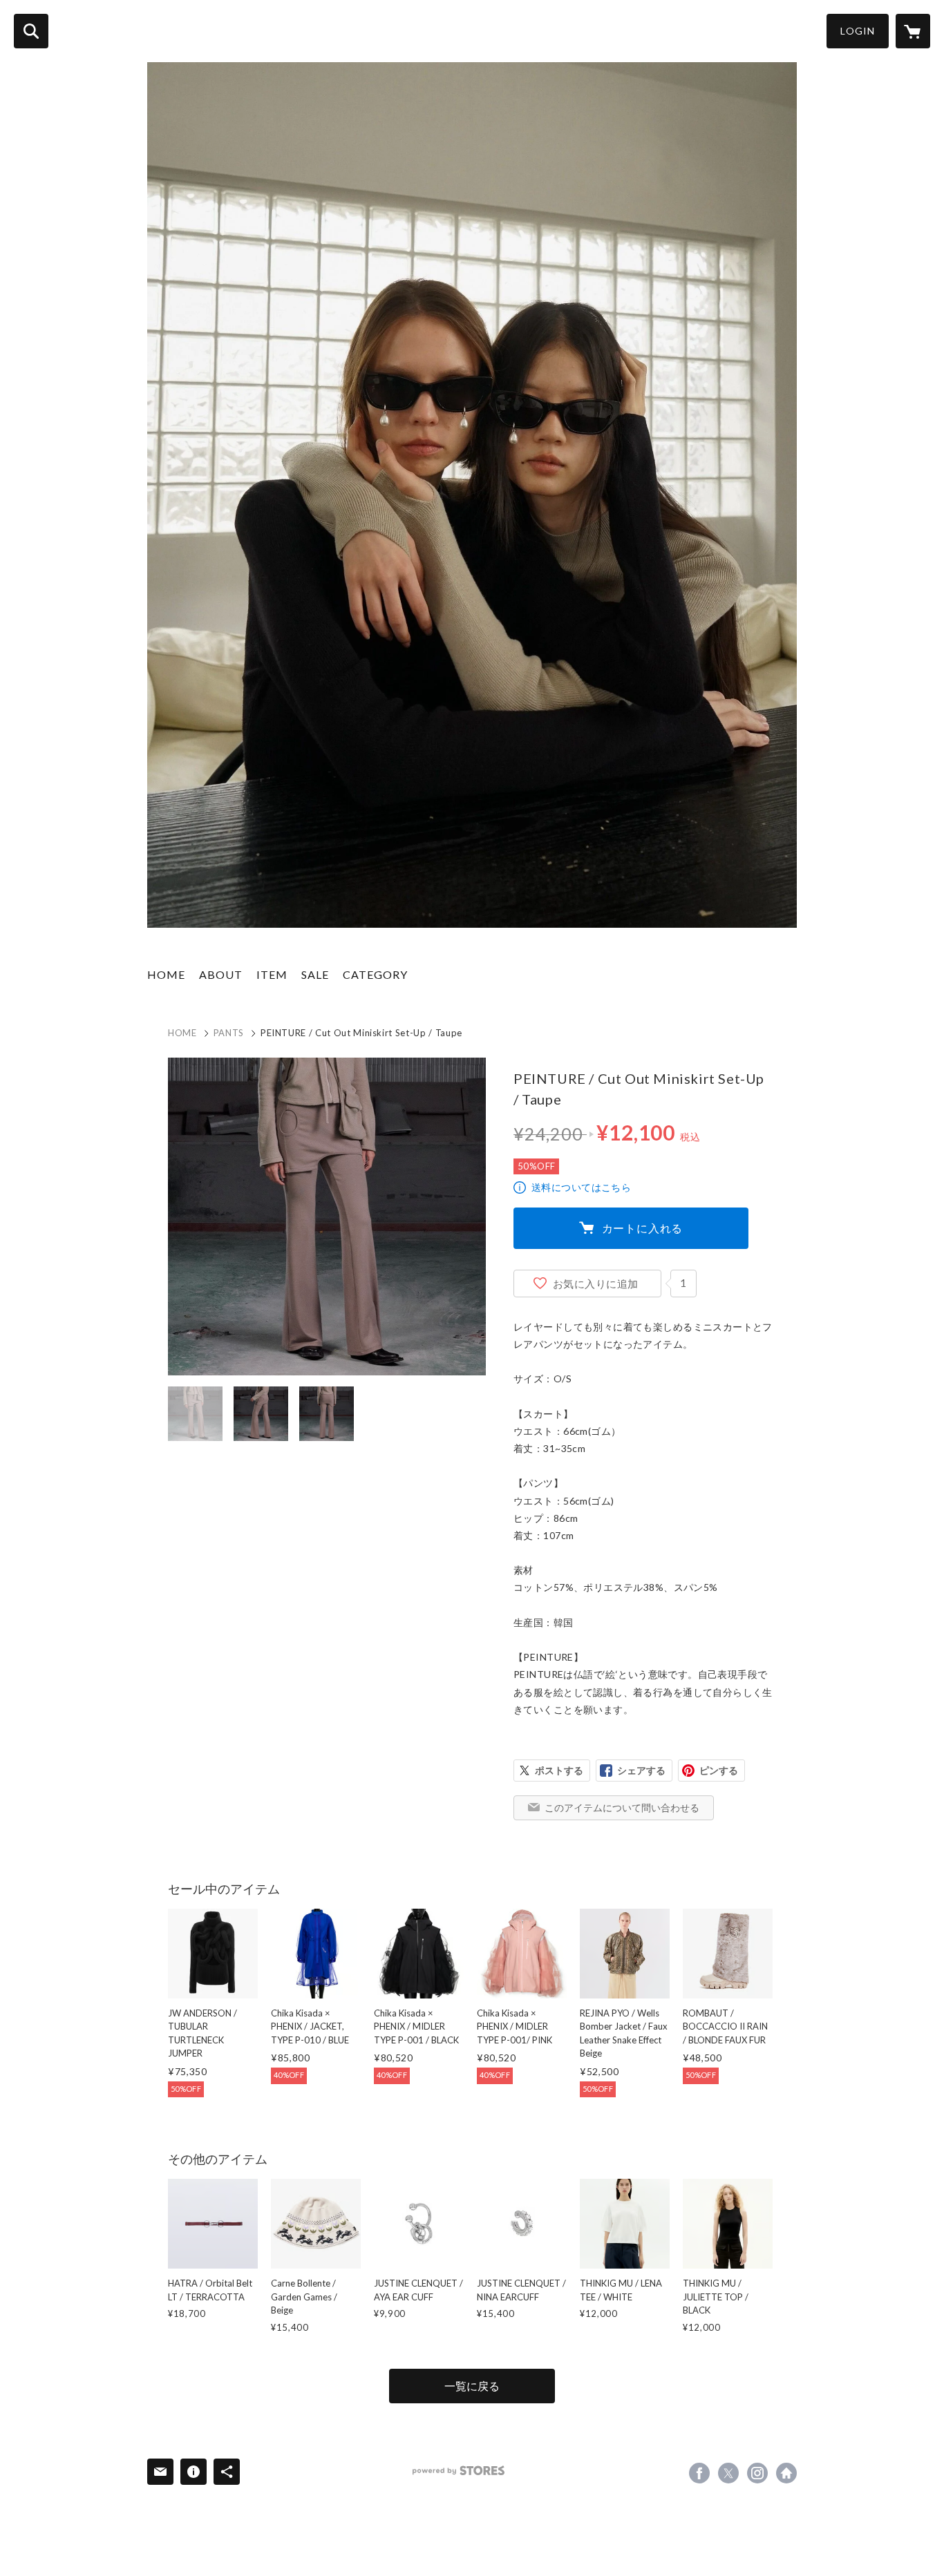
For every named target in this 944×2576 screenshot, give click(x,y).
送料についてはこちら (581, 1187)
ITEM (272, 974)
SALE (315, 974)
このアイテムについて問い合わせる (622, 1807)
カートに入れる (643, 1228)
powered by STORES (459, 2471)
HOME (166, 974)
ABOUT (221, 974)
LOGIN (858, 31)
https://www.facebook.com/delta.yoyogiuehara (699, 2473)
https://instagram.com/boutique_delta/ (757, 2473)
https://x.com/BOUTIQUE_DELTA (728, 2473)
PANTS (229, 1033)
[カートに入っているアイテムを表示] (913, 31)
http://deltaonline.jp (786, 2473)
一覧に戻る (472, 2386)
